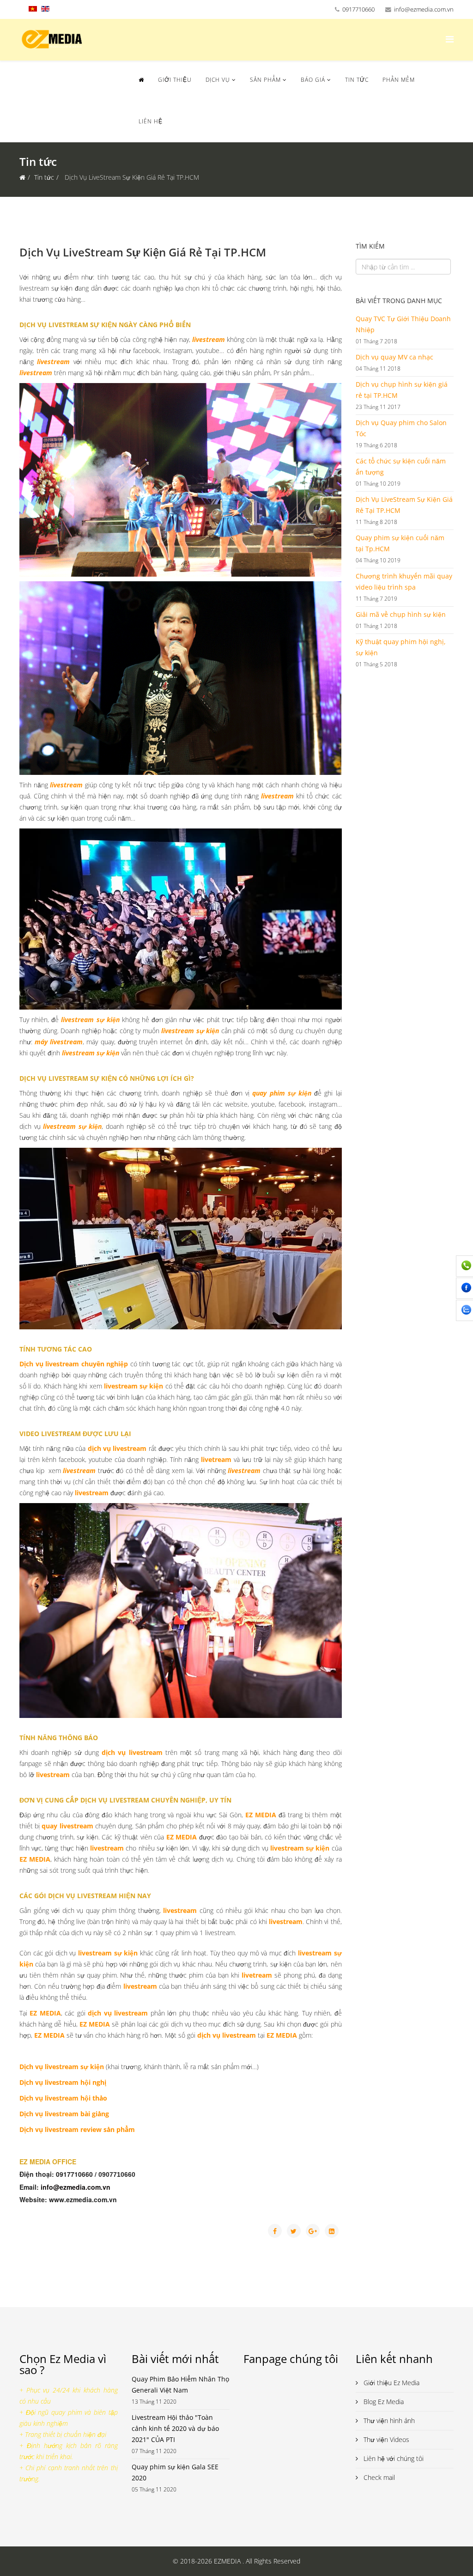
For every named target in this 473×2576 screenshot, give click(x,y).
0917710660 (358, 9)
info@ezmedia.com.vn (424, 9)
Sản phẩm (265, 80)
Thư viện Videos (385, 2439)
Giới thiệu (175, 80)
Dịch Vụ (218, 80)
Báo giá (313, 80)
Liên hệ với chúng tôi (393, 2458)
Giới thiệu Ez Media (391, 2383)
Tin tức (357, 80)
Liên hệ (151, 121)
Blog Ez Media (383, 2402)
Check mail (378, 2477)
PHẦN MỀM (399, 80)
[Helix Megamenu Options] (450, 39)
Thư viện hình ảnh (388, 2421)
